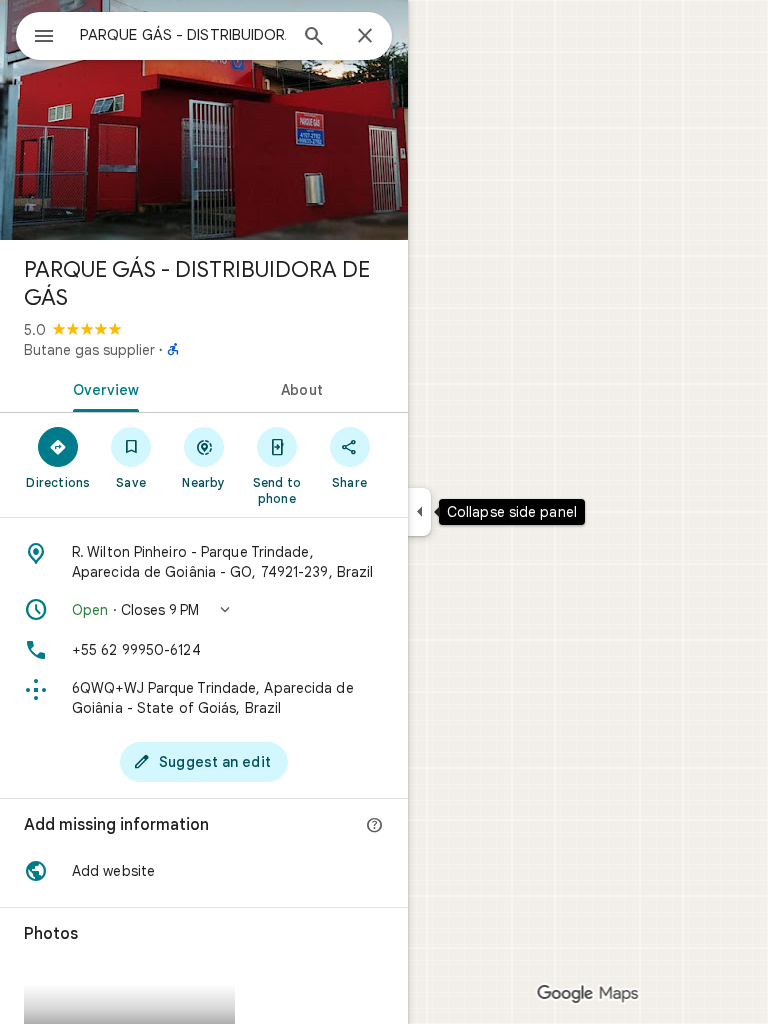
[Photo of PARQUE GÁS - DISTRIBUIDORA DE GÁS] (204, 120)
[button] (204, 610)
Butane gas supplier (89, 350)
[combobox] (183, 35)
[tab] (102, 388)
